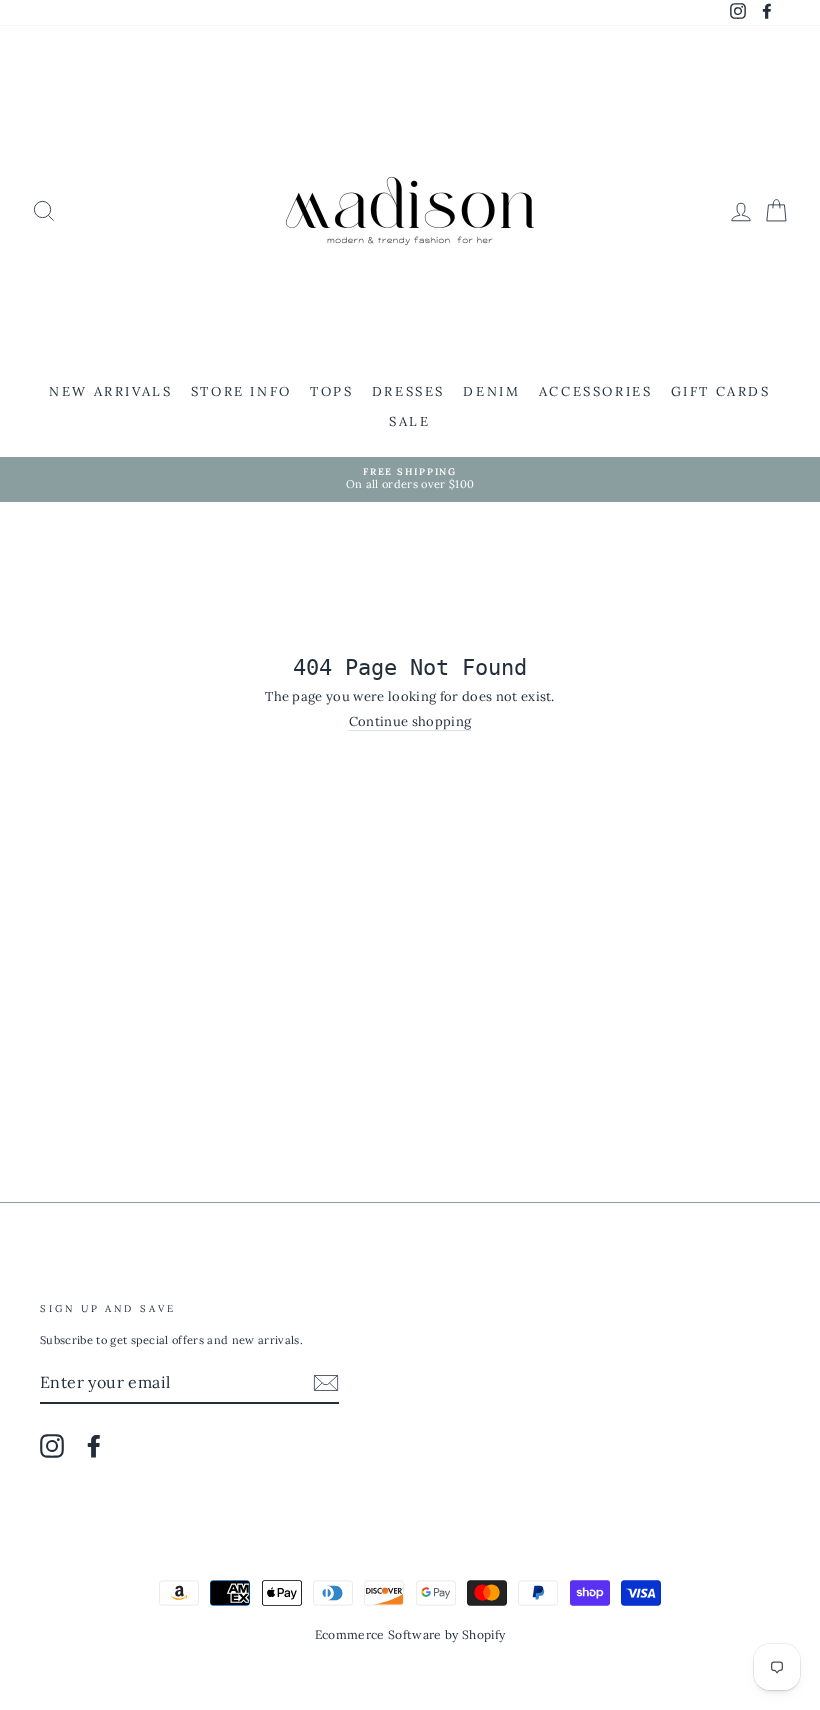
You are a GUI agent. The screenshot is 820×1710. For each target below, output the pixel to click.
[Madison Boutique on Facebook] (94, 1446)
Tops (331, 391)
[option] (410, 479)
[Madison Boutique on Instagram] (52, 1446)
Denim (491, 391)
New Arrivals (110, 391)
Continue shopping (410, 722)
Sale (409, 421)
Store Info (241, 391)
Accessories (596, 391)
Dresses (408, 391)
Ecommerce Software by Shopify (410, 1634)
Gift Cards (721, 391)
